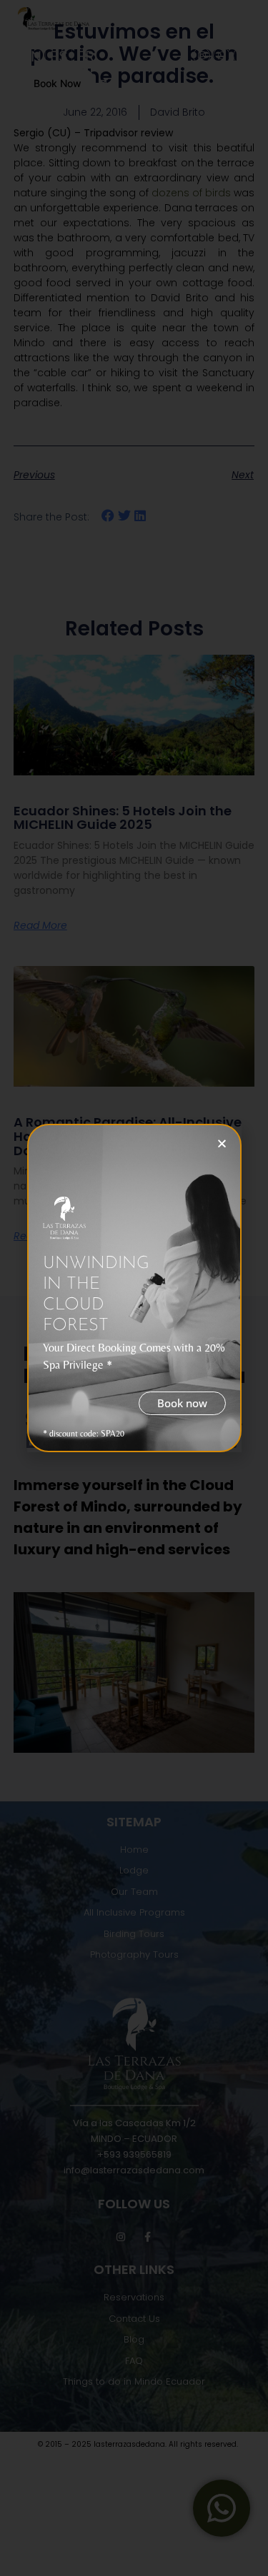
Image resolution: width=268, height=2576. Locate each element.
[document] (134, 1288)
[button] (222, 1143)
